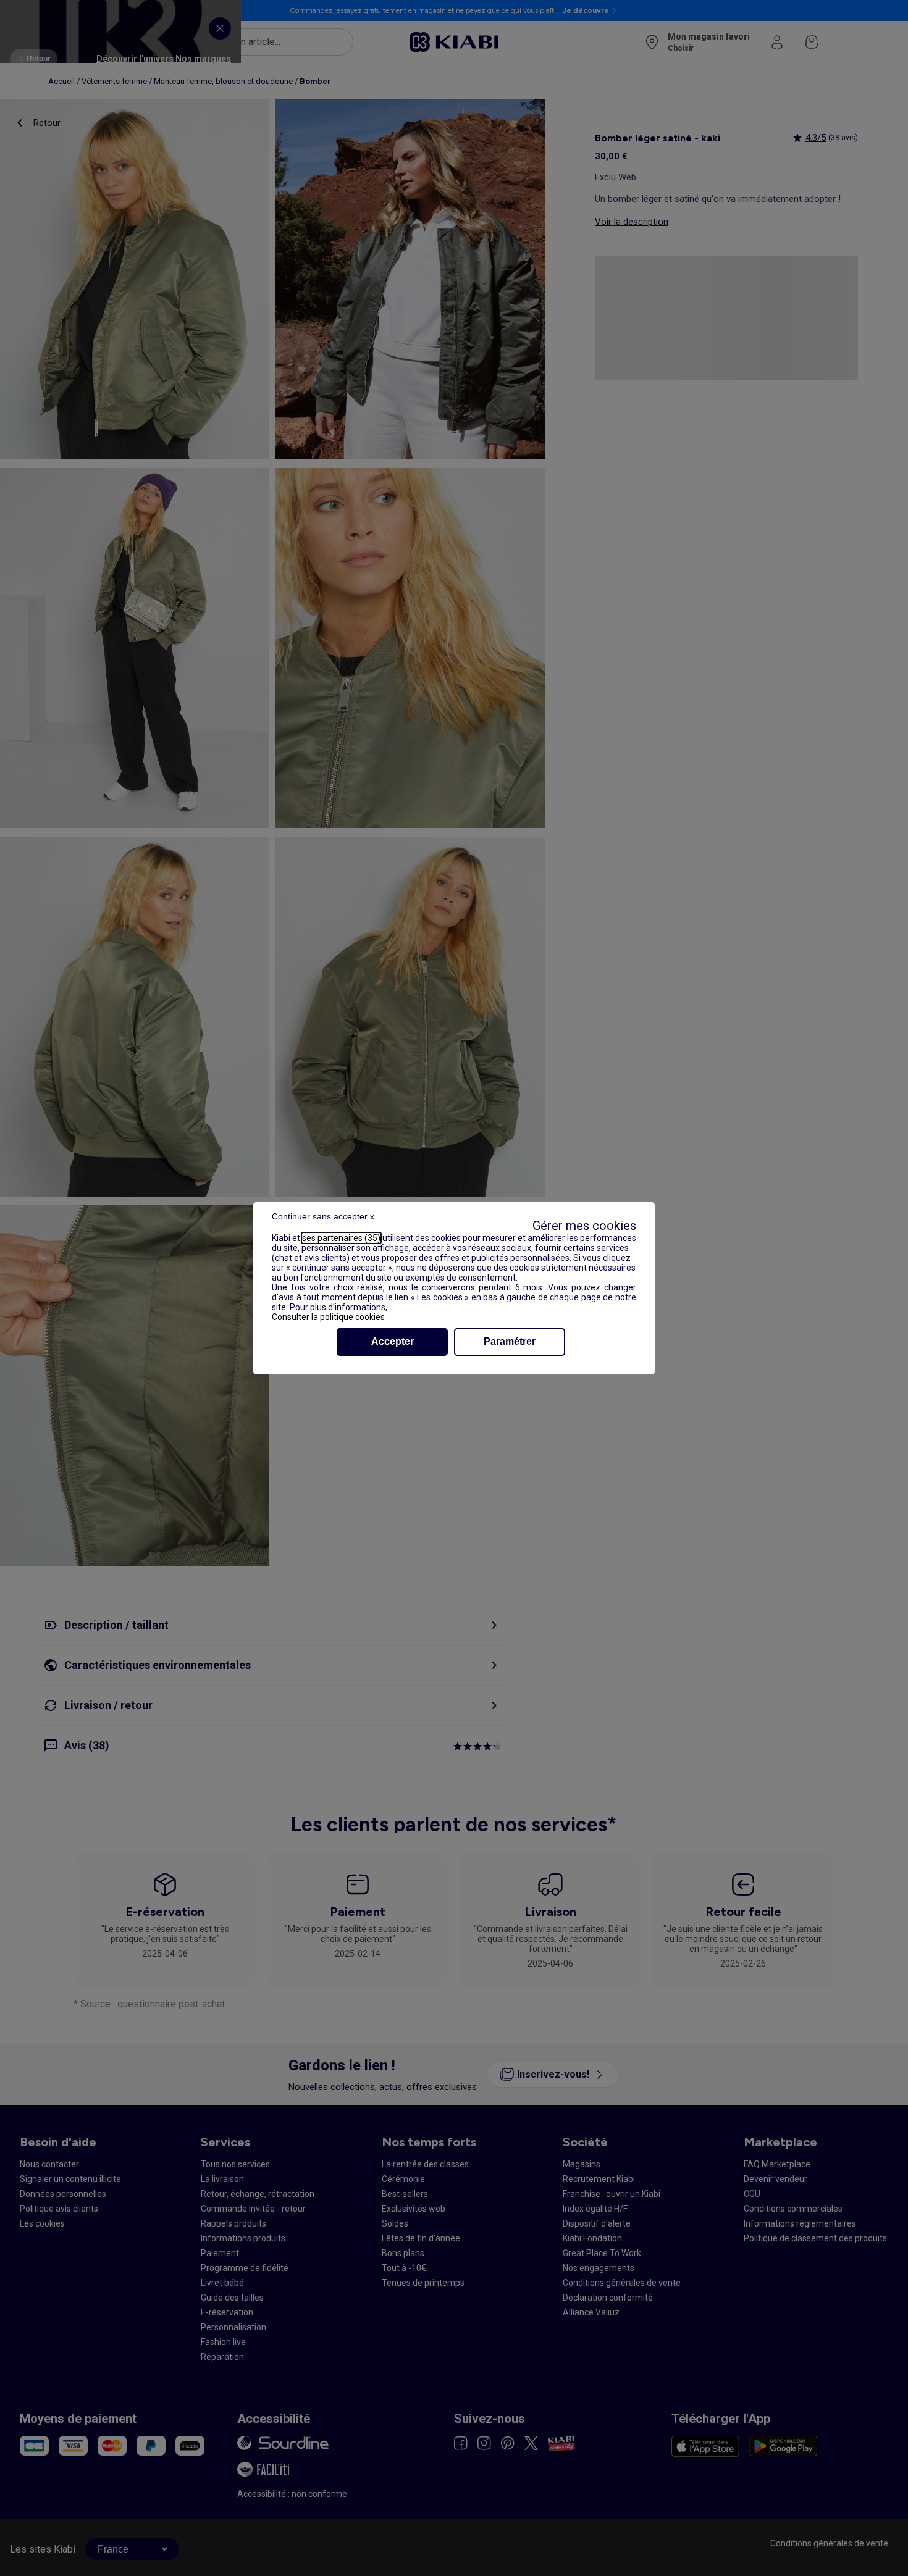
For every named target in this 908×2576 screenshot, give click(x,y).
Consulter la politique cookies (328, 1317)
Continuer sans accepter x (323, 1216)
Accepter (393, 1341)
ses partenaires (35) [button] (341, 1238)
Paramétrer (510, 1341)
